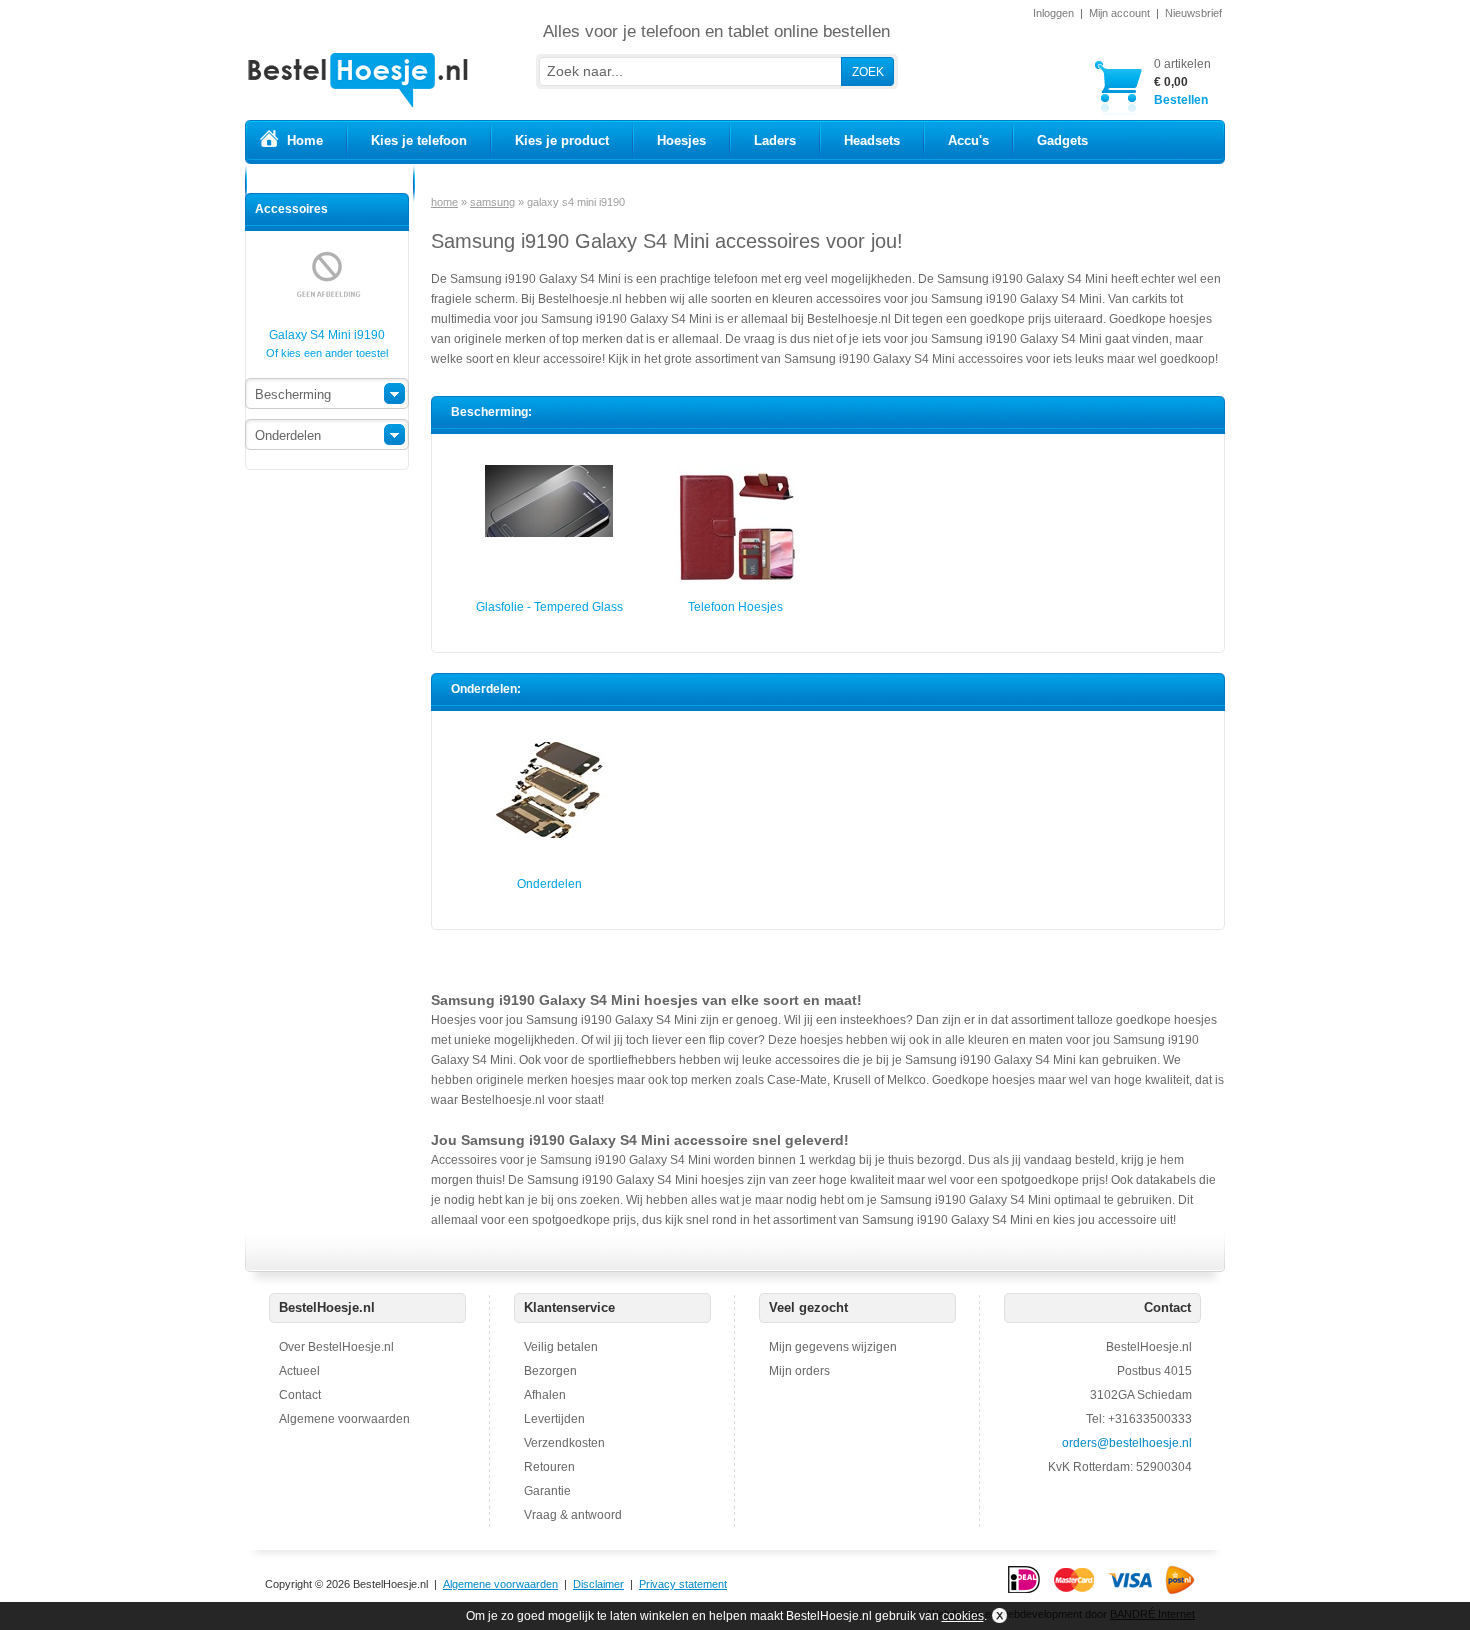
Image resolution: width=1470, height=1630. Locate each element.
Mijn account (1119, 13)
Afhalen (545, 1395)
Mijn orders (799, 1371)
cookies (963, 1616)
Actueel (299, 1371)
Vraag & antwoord (573, 1515)
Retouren (549, 1467)
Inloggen (1053, 13)
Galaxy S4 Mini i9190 (327, 335)
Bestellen (1182, 82)
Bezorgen (550, 1371)
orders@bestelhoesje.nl (1127, 1443)
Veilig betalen (561, 1347)
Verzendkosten (564, 1443)
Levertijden (554, 1419)
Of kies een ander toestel (327, 353)
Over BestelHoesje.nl (336, 1347)
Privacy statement (683, 1584)
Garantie (547, 1491)
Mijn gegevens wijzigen (833, 1347)
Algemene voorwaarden (344, 1419)
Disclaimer (598, 1584)
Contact (300, 1395)
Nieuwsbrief (1193, 13)
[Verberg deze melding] (997, 1616)
